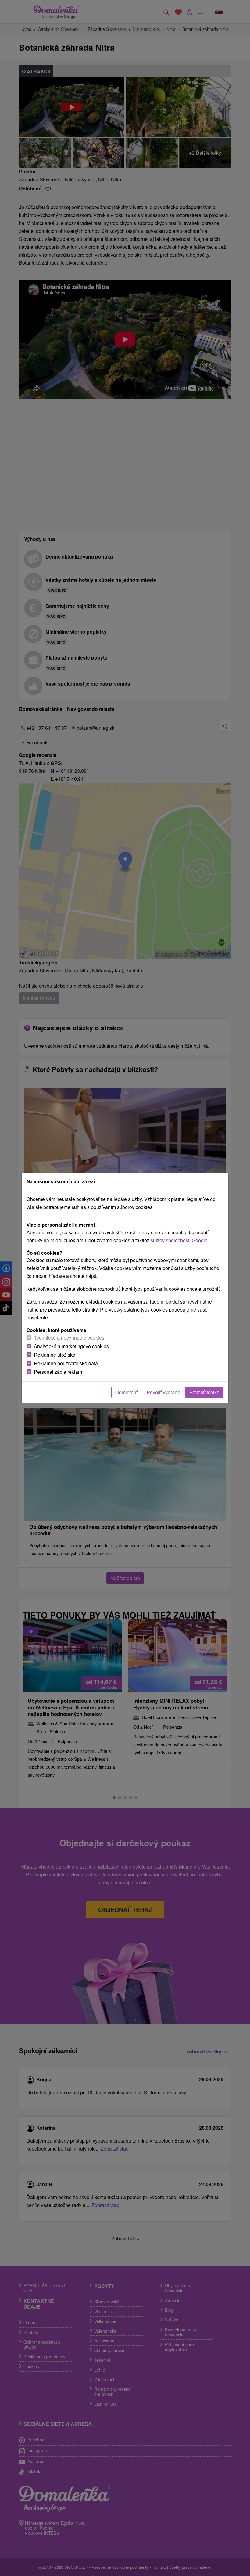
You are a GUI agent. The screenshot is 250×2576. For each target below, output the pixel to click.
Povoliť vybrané (163, 1392)
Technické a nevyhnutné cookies (69, 1338)
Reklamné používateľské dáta (66, 1363)
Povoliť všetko (204, 1392)
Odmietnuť (126, 1392)
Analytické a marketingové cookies (71, 1346)
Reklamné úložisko (55, 1355)
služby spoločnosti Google (179, 1240)
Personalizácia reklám (58, 1372)
